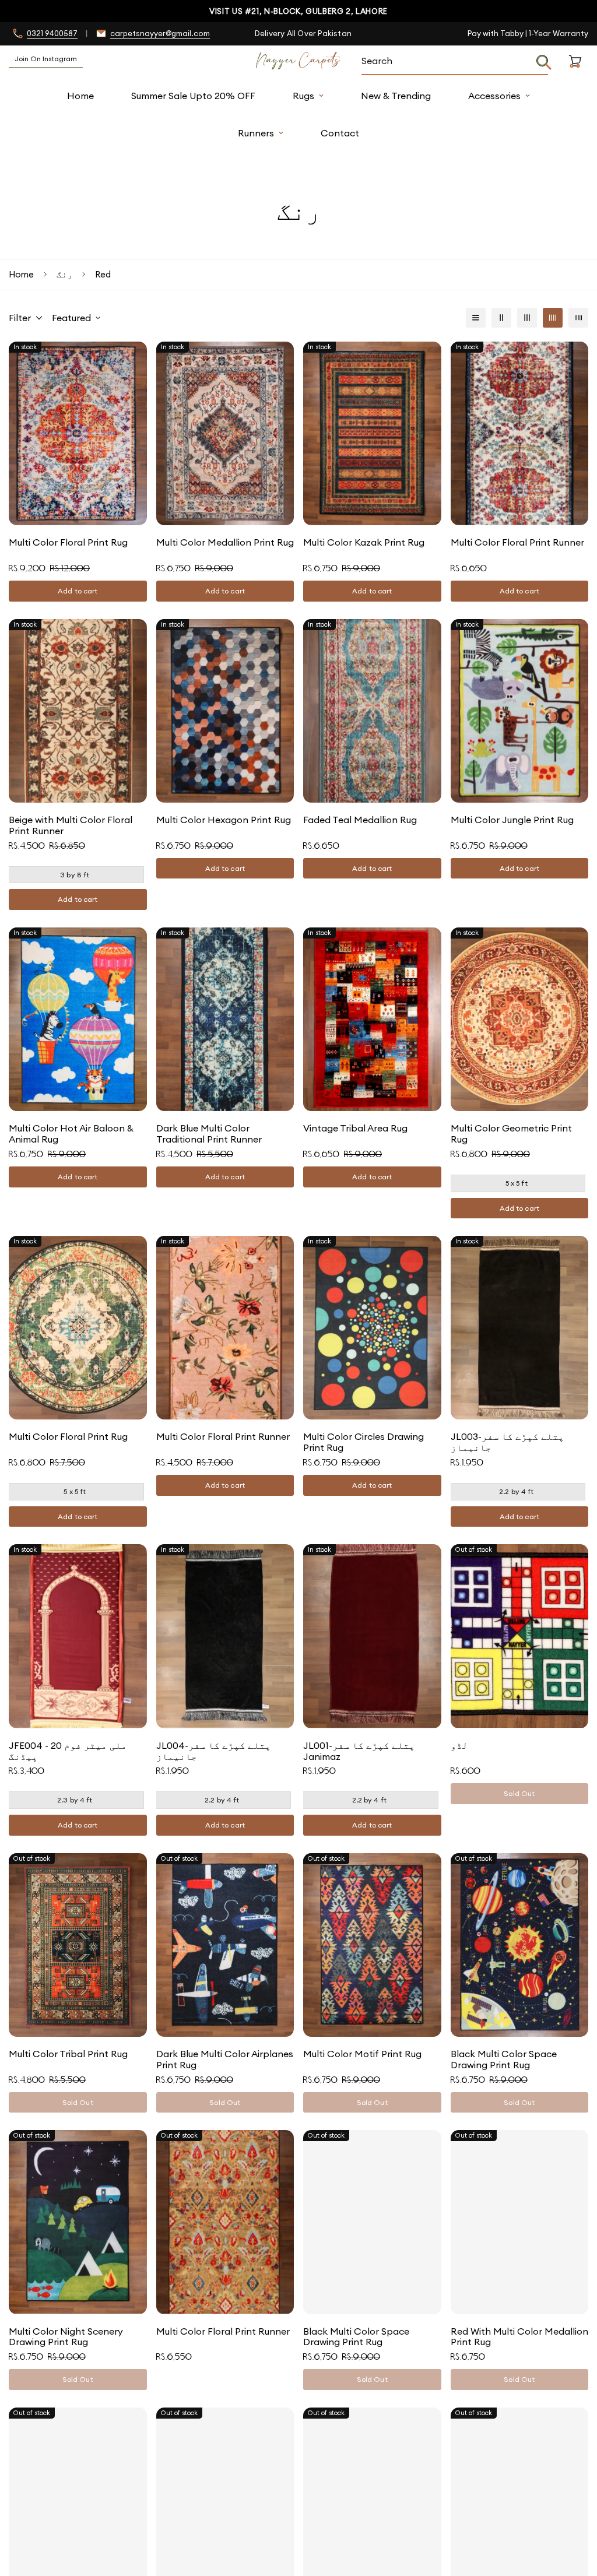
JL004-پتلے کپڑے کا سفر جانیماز (214, 1751)
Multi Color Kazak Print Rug (364, 542)
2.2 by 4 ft (516, 1491)
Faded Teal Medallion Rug (360, 820)
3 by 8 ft (75, 875)
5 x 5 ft (517, 1183)
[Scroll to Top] (574, 2512)
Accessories (494, 96)
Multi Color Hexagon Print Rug (224, 820)
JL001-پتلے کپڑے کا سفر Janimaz (359, 1751)
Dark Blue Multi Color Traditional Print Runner (209, 1134)
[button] (575, 75)
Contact (340, 133)
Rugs (303, 96)
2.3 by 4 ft (75, 1800)
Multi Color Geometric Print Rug (511, 1134)
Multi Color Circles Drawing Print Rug (364, 1442)
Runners (256, 133)
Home (80, 96)
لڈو (459, 1746)
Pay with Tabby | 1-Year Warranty (528, 33)
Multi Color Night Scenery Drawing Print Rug (66, 2337)
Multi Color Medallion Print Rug (225, 542)
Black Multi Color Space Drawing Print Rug (504, 2060)
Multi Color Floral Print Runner (517, 542)
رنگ (64, 274)
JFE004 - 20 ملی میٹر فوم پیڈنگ (68, 1751)
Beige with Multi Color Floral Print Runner (71, 825)
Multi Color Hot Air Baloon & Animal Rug (71, 1134)
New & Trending (396, 96)
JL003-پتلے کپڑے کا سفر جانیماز (508, 1442)
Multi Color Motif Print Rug (362, 2054)
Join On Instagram (46, 59)
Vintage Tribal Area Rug (355, 1128)
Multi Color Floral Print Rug (68, 542)
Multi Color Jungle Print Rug (512, 820)
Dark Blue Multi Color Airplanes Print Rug (225, 2060)
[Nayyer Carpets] (298, 61)
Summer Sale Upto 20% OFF (193, 96)
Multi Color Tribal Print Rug (68, 2054)
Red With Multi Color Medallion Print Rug (519, 2337)
